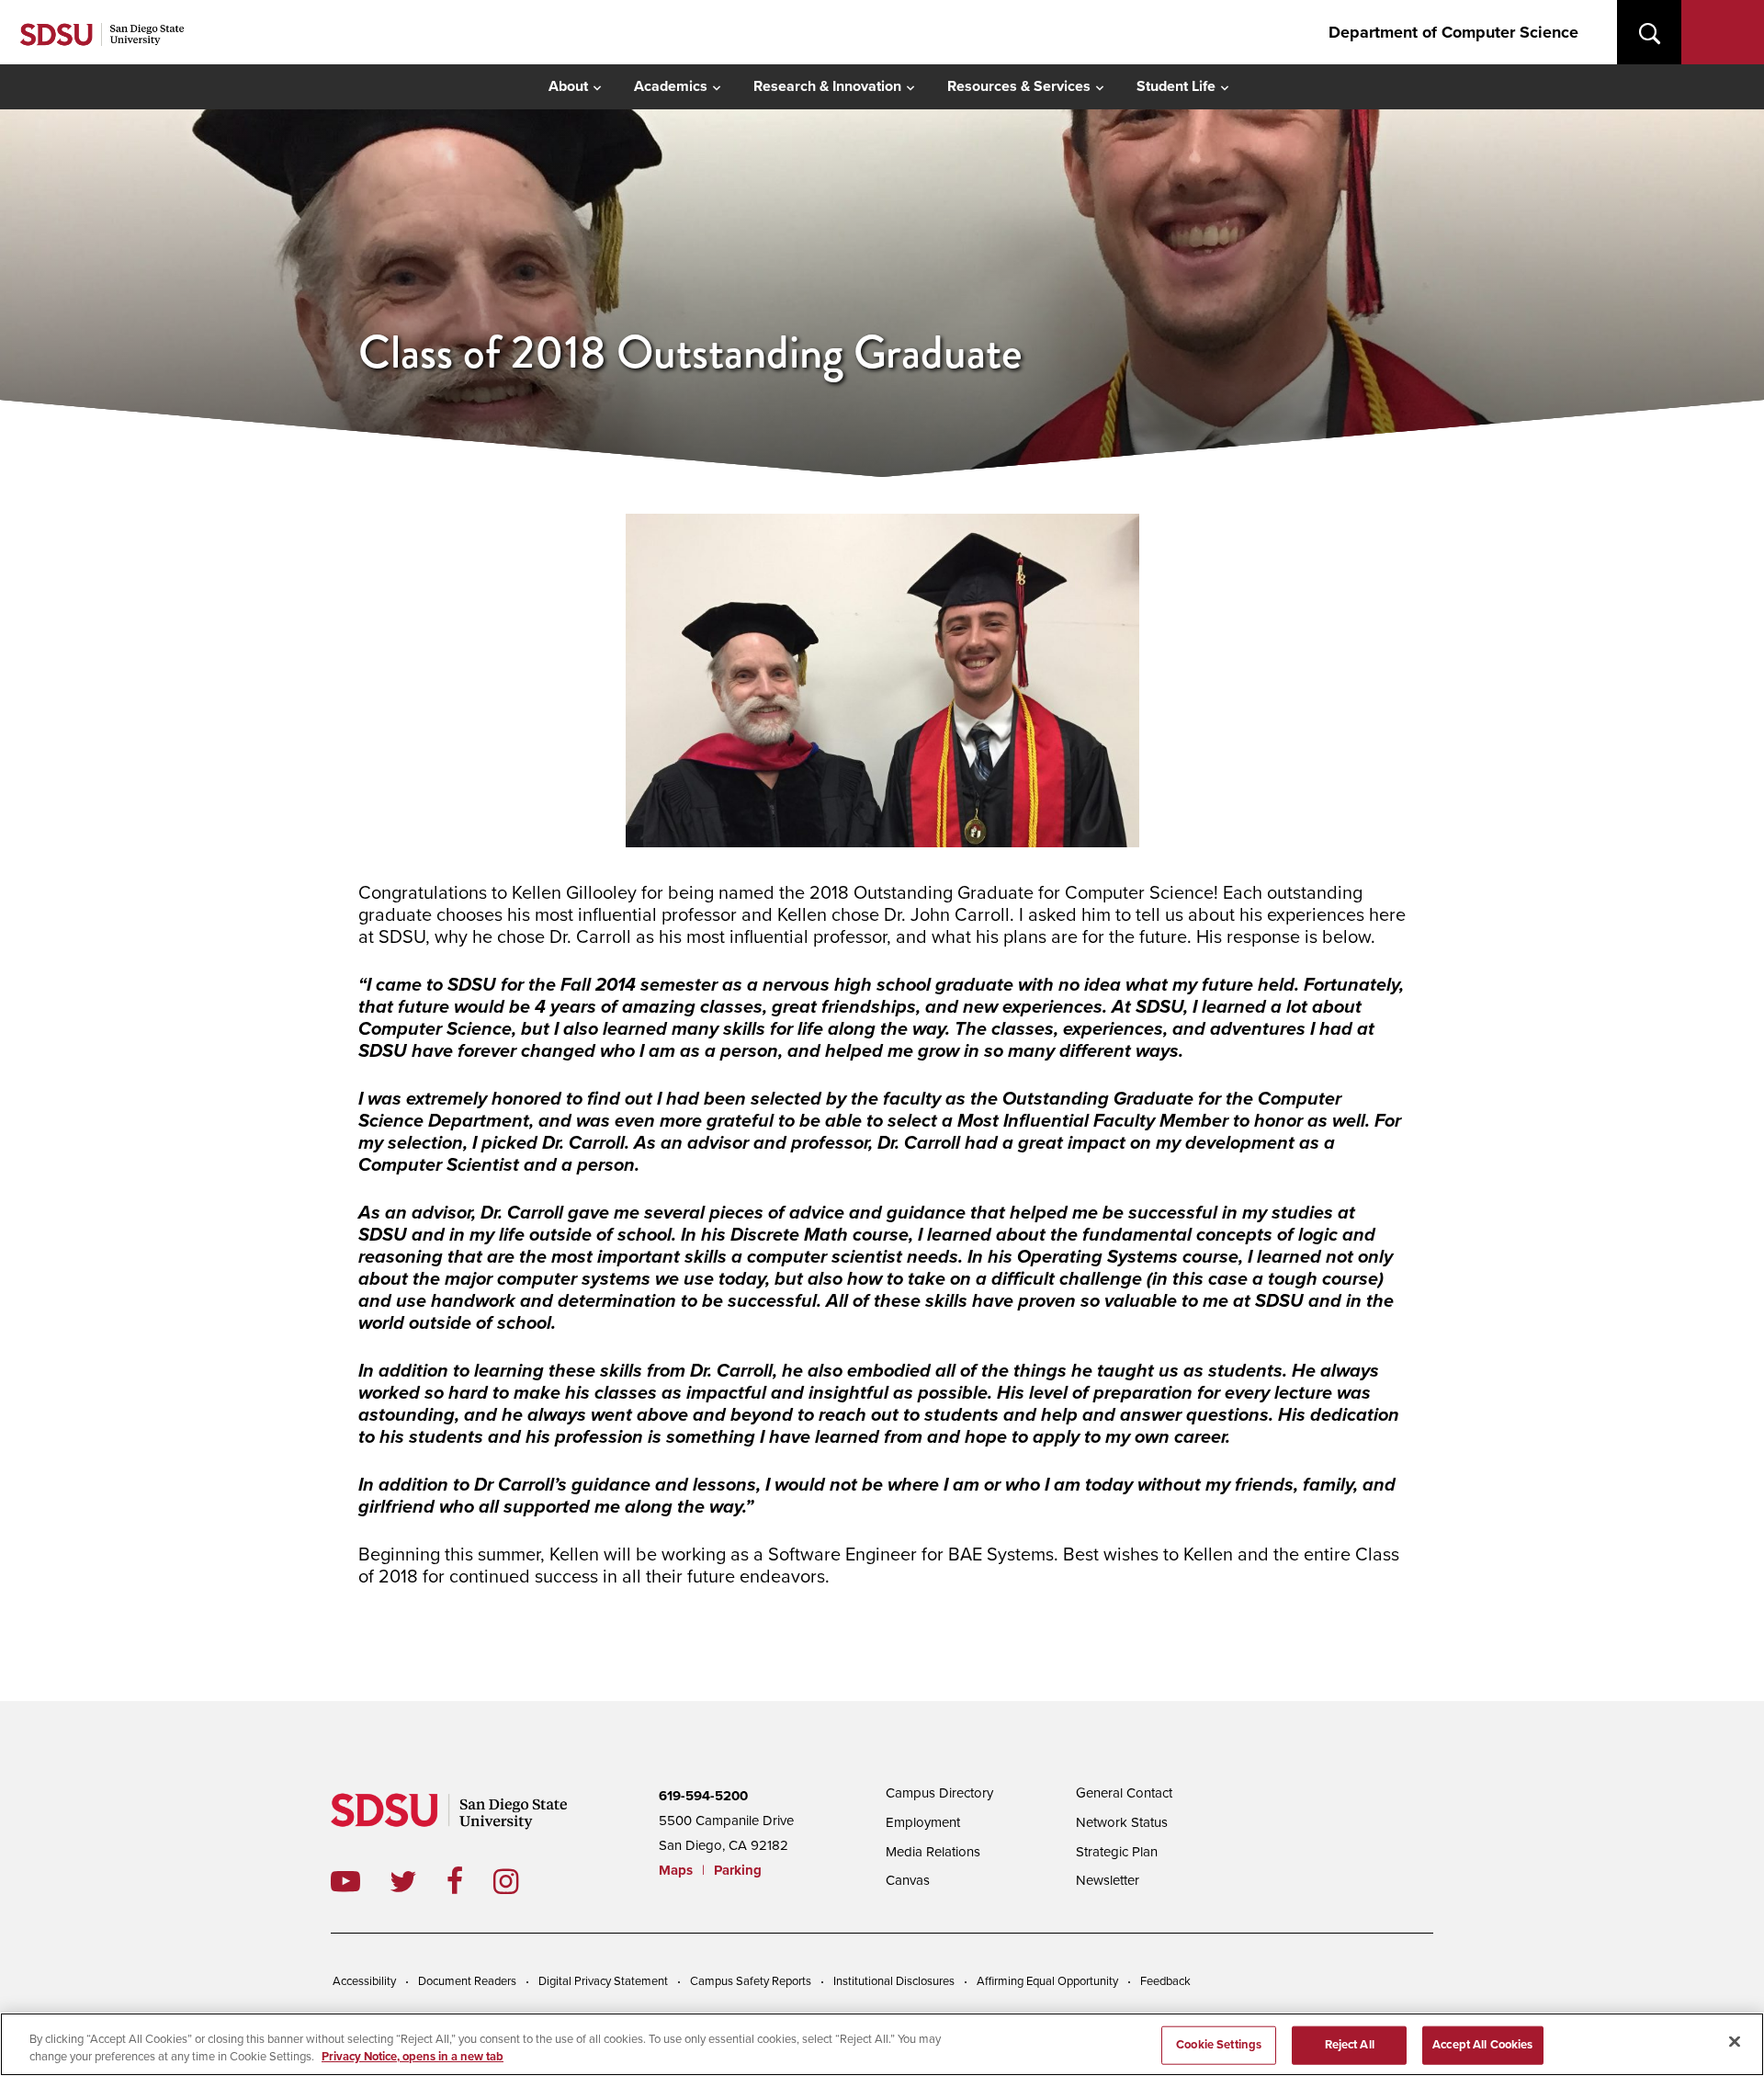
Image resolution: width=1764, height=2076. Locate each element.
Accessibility (364, 1981)
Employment (923, 1822)
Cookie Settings (1219, 2045)
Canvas (908, 1880)
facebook (470, 1881)
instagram (520, 1881)
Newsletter (1108, 1880)
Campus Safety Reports (751, 1981)
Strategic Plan (1117, 1852)
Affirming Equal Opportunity (1047, 1981)
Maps (676, 1870)
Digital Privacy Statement (603, 1981)
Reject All (1350, 2045)
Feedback (1165, 1981)
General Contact (1124, 1793)
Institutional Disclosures (894, 1981)
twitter (418, 1881)
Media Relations (933, 1852)
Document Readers (467, 1981)
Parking (738, 1870)
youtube (345, 1881)
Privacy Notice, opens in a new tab (413, 2057)
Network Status (1122, 1822)
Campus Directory (939, 1793)
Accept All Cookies (1482, 2045)
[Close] (1735, 2042)
